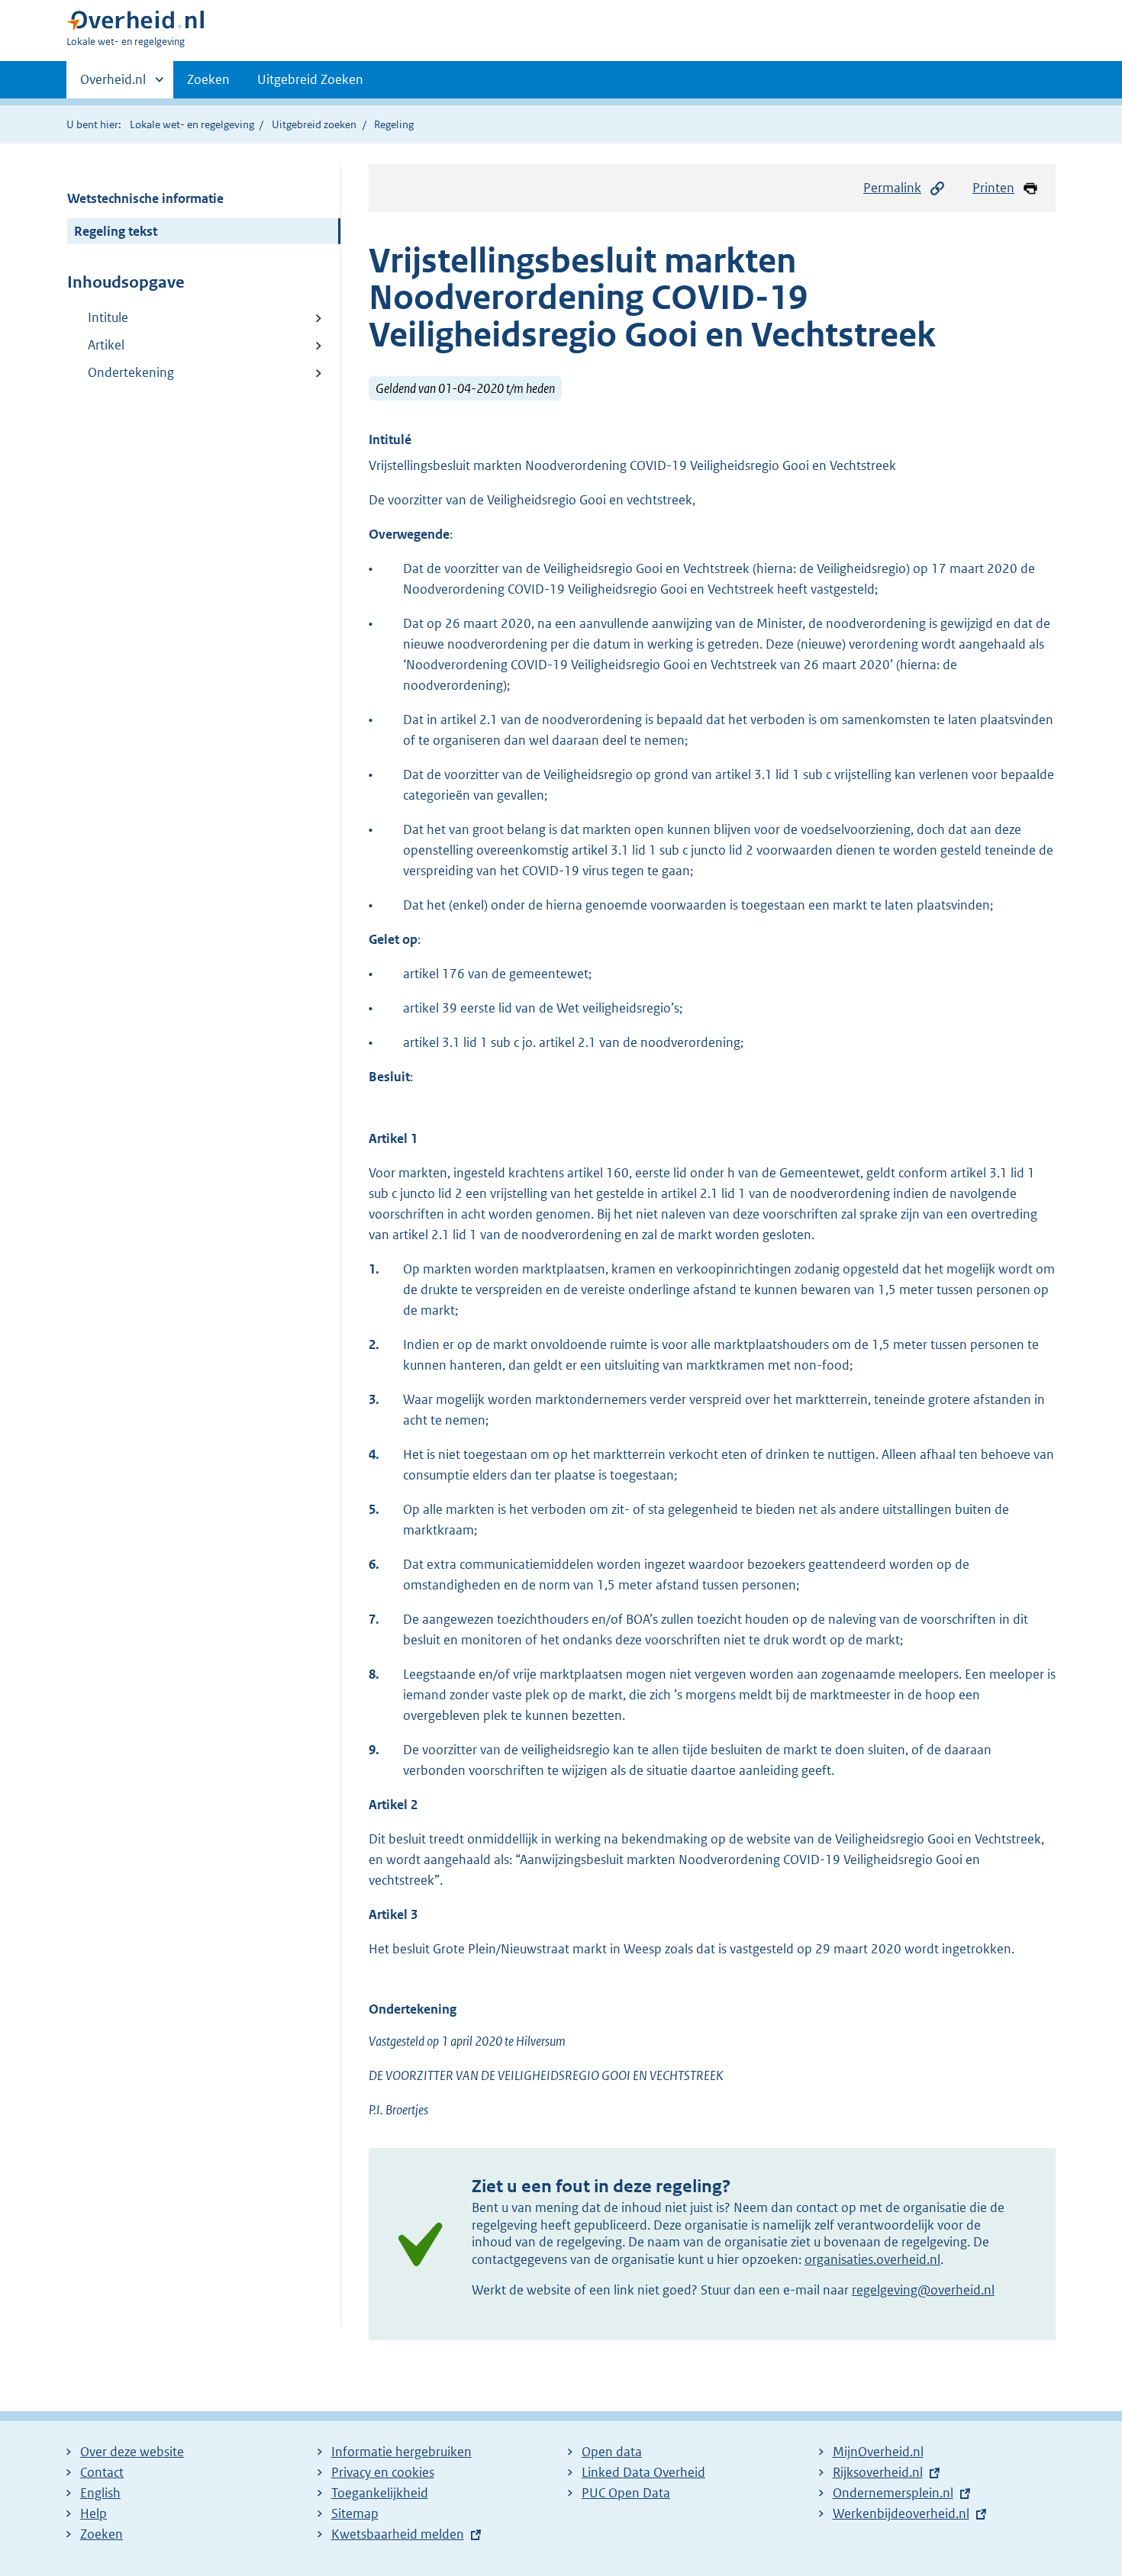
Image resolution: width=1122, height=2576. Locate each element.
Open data (612, 2452)
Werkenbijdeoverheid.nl (901, 2513)
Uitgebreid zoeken (314, 124)
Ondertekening (131, 372)
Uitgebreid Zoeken (310, 79)
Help (93, 2513)
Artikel (106, 345)
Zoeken (208, 79)
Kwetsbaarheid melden (398, 2534)
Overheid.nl (113, 85)
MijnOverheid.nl (878, 2452)
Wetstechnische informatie (145, 198)
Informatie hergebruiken (401, 2452)
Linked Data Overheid (643, 2472)
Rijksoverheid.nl (878, 2472)
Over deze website (132, 2452)
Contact (102, 2472)
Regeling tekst (116, 231)
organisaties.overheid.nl (872, 2259)
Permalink (892, 188)
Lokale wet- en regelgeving (192, 124)
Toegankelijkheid (380, 2493)
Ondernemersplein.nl (893, 2493)
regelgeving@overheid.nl (923, 2290)
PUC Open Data (626, 2493)
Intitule (108, 317)
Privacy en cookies (383, 2472)
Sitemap (355, 2513)
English (100, 2493)
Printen (993, 188)
